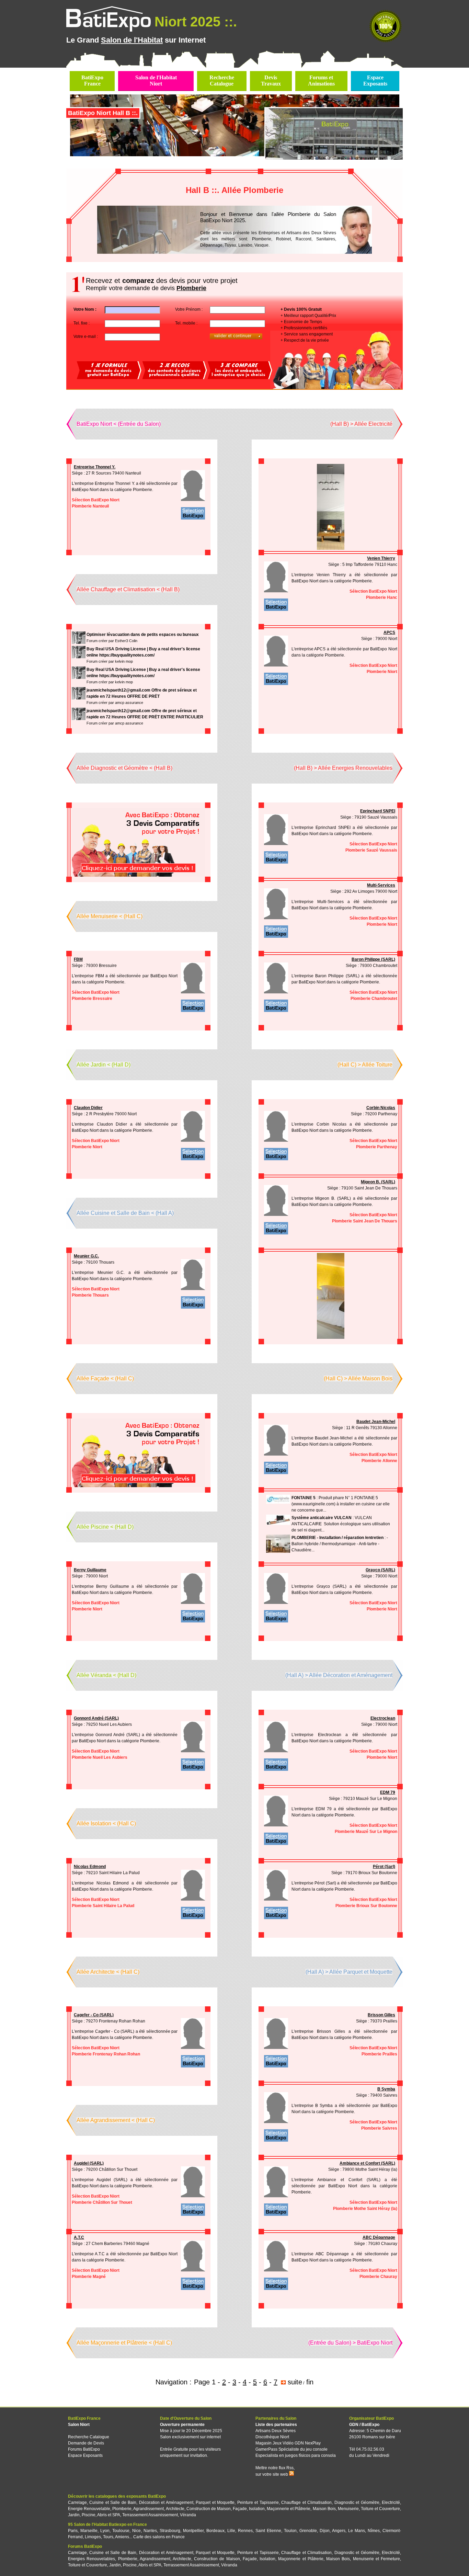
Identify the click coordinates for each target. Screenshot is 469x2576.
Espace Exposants (85, 2455)
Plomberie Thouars (90, 1295)
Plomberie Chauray (378, 2277)
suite (295, 2382)
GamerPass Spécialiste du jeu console (291, 2449)
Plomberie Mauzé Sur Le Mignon (366, 1832)
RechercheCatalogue (222, 81)
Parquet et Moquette (215, 2503)
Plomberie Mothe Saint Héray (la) (365, 2209)
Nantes (150, 2531)
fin (310, 2382)
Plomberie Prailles (379, 2054)
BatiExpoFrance (92, 81)
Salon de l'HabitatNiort (156, 81)
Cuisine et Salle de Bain (113, 2503)
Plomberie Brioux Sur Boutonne (366, 1906)
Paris (73, 2531)
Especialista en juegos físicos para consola (296, 2455)
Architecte (175, 2509)
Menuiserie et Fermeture (376, 2559)
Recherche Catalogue (89, 2437)
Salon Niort (79, 2425)
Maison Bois (324, 2509)
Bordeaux (215, 2531)
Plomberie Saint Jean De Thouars (365, 1221)
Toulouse (121, 2531)
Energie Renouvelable (89, 2509)
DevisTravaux (271, 81)
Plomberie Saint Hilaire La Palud (103, 1906)
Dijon (325, 2531)
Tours (108, 2537)
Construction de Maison (209, 2509)
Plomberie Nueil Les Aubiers (100, 1757)
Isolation (257, 2509)
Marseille (89, 2531)
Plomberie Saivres (379, 2128)
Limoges (93, 2537)
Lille (231, 2531)
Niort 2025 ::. (196, 22)
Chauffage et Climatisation (306, 2503)
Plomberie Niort (382, 672)
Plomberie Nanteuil (90, 506)
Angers (339, 2531)
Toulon (290, 2531)
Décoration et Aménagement (166, 2503)
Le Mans (357, 2531)
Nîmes (374, 2531)
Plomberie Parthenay (377, 1147)
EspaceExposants (375, 81)
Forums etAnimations (321, 81)
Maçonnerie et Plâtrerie (289, 2509)
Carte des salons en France (159, 2537)
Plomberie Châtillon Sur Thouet (102, 2202)
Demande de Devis (86, 2443)
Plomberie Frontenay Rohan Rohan (106, 2054)
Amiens (122, 2537)
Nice (136, 2531)
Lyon (105, 2531)
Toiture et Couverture (380, 2509)
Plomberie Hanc (382, 597)
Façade (240, 2509)
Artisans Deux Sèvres (276, 2431)
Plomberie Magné (89, 2277)
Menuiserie (348, 2509)
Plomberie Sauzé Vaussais (371, 850)
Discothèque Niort (272, 2437)
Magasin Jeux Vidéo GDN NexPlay (288, 2443)
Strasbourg (170, 2531)
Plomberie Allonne (379, 1461)
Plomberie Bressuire (92, 999)
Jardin (74, 2515)
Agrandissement (148, 2509)
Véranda (188, 2515)
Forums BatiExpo (84, 2449)
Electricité (391, 2503)
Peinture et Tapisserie (258, 2503)
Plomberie (122, 2509)
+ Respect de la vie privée (305, 340)
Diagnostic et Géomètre (357, 2503)
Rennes (245, 2531)
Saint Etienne (268, 2531)
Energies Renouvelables (91, 2559)
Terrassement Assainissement (150, 2515)
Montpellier (193, 2531)
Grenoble (308, 2531)
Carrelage (77, 2503)
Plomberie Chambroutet (374, 999)
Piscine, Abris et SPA (101, 2515)
